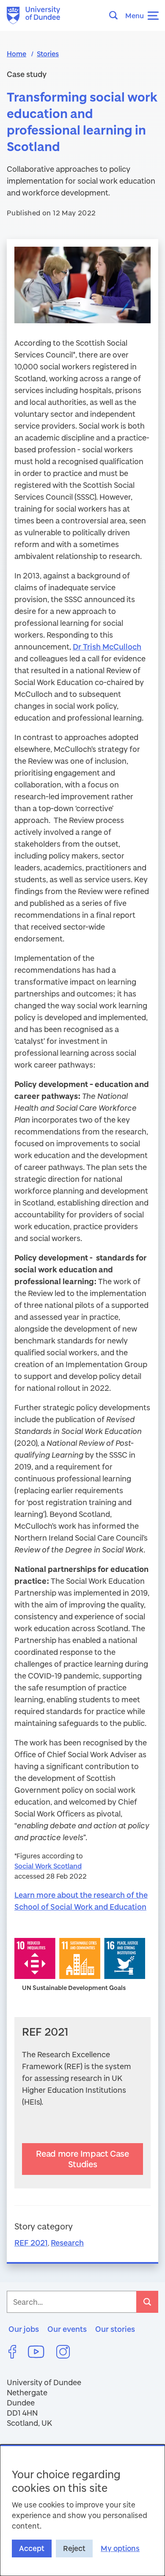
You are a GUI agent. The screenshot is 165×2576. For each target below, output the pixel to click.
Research (67, 2243)
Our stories (115, 2329)
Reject (74, 2548)
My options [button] (120, 2548)
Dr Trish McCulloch (107, 647)
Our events (67, 2329)
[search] (147, 2302)
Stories (48, 54)
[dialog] (82, 2510)
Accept (32, 2548)
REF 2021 (31, 2243)
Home (16, 54)
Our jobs (24, 2329)
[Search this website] (116, 15)
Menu (135, 15)
